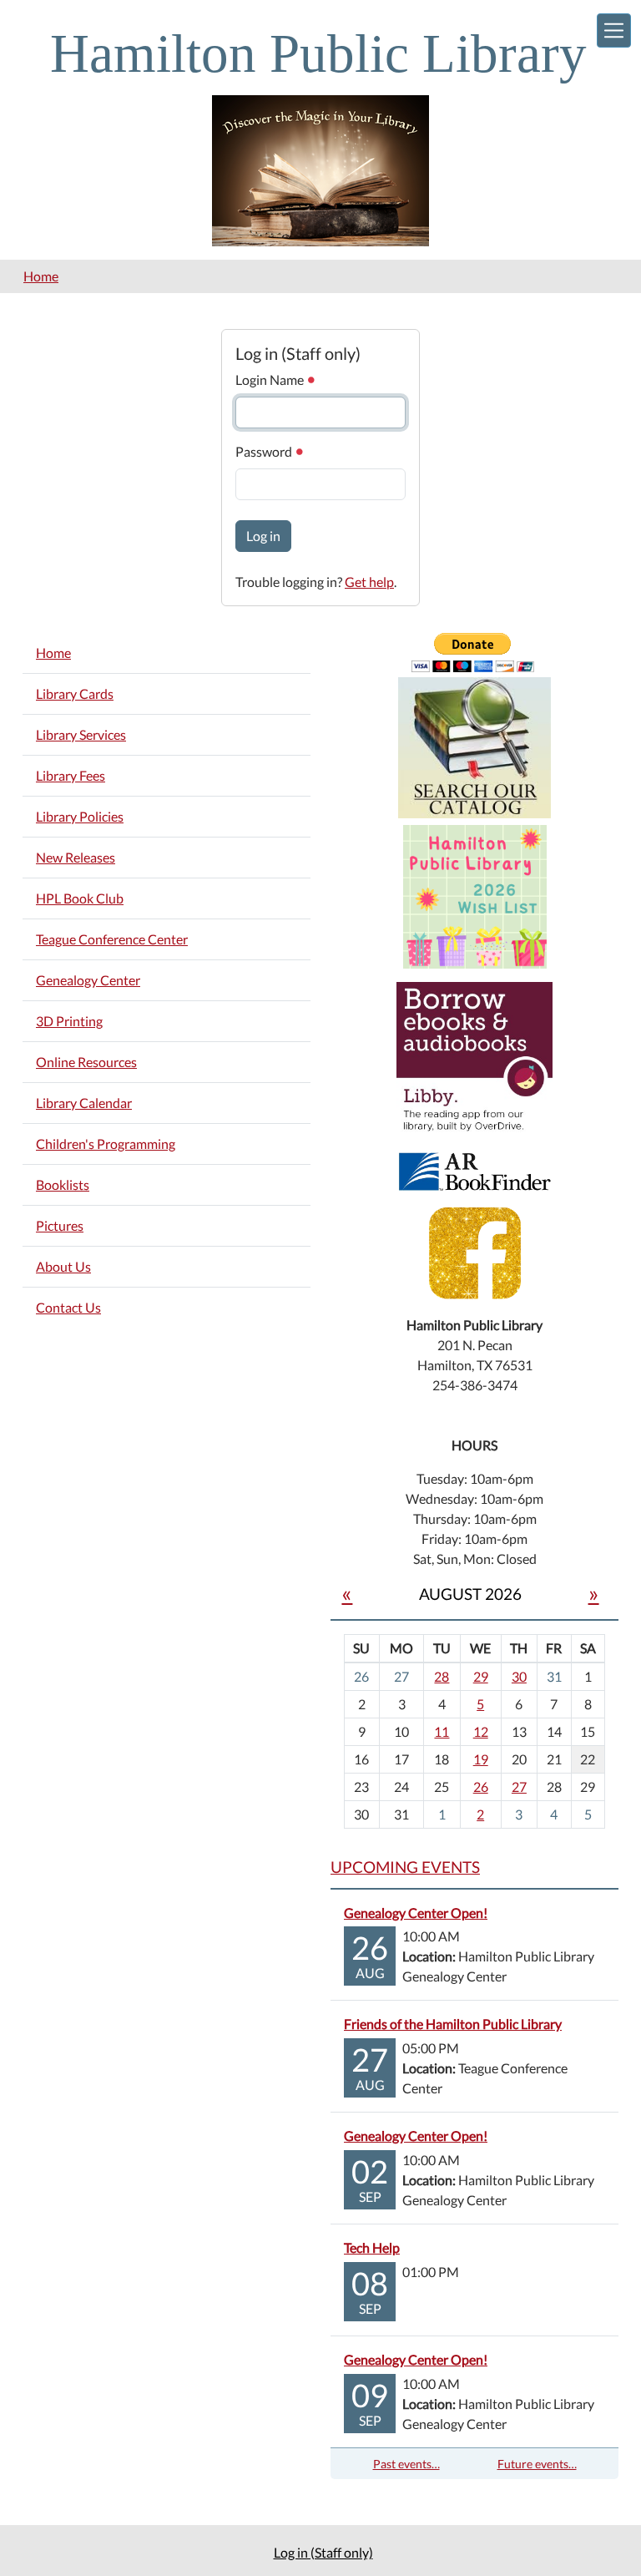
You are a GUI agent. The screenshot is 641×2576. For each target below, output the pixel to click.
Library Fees (71, 775)
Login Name (271, 380)
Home (41, 276)
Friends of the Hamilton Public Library (453, 2024)
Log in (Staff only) (323, 2552)
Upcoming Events (405, 1867)
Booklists (63, 1184)
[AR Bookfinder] (475, 1169)
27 (519, 1786)
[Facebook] (475, 1251)
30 (519, 1676)
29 (481, 1676)
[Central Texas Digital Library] (474, 1058)
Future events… (537, 2464)
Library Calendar (84, 1103)
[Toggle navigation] (614, 30)
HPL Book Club (80, 898)
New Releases (76, 857)
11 (442, 1731)
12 (481, 1731)
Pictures (60, 1225)
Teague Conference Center (112, 939)
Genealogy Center (88, 980)
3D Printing (69, 1021)
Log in (263, 536)
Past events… (406, 2464)
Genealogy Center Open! (416, 1913)
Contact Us (68, 1307)
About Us (63, 1266)
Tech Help (372, 2247)
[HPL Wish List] (475, 895)
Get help (369, 582)
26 (481, 1786)
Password (265, 451)
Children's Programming (106, 1144)
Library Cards (75, 693)
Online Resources (86, 1062)
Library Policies (80, 816)
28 (442, 1676)
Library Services (81, 734)
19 (481, 1759)
